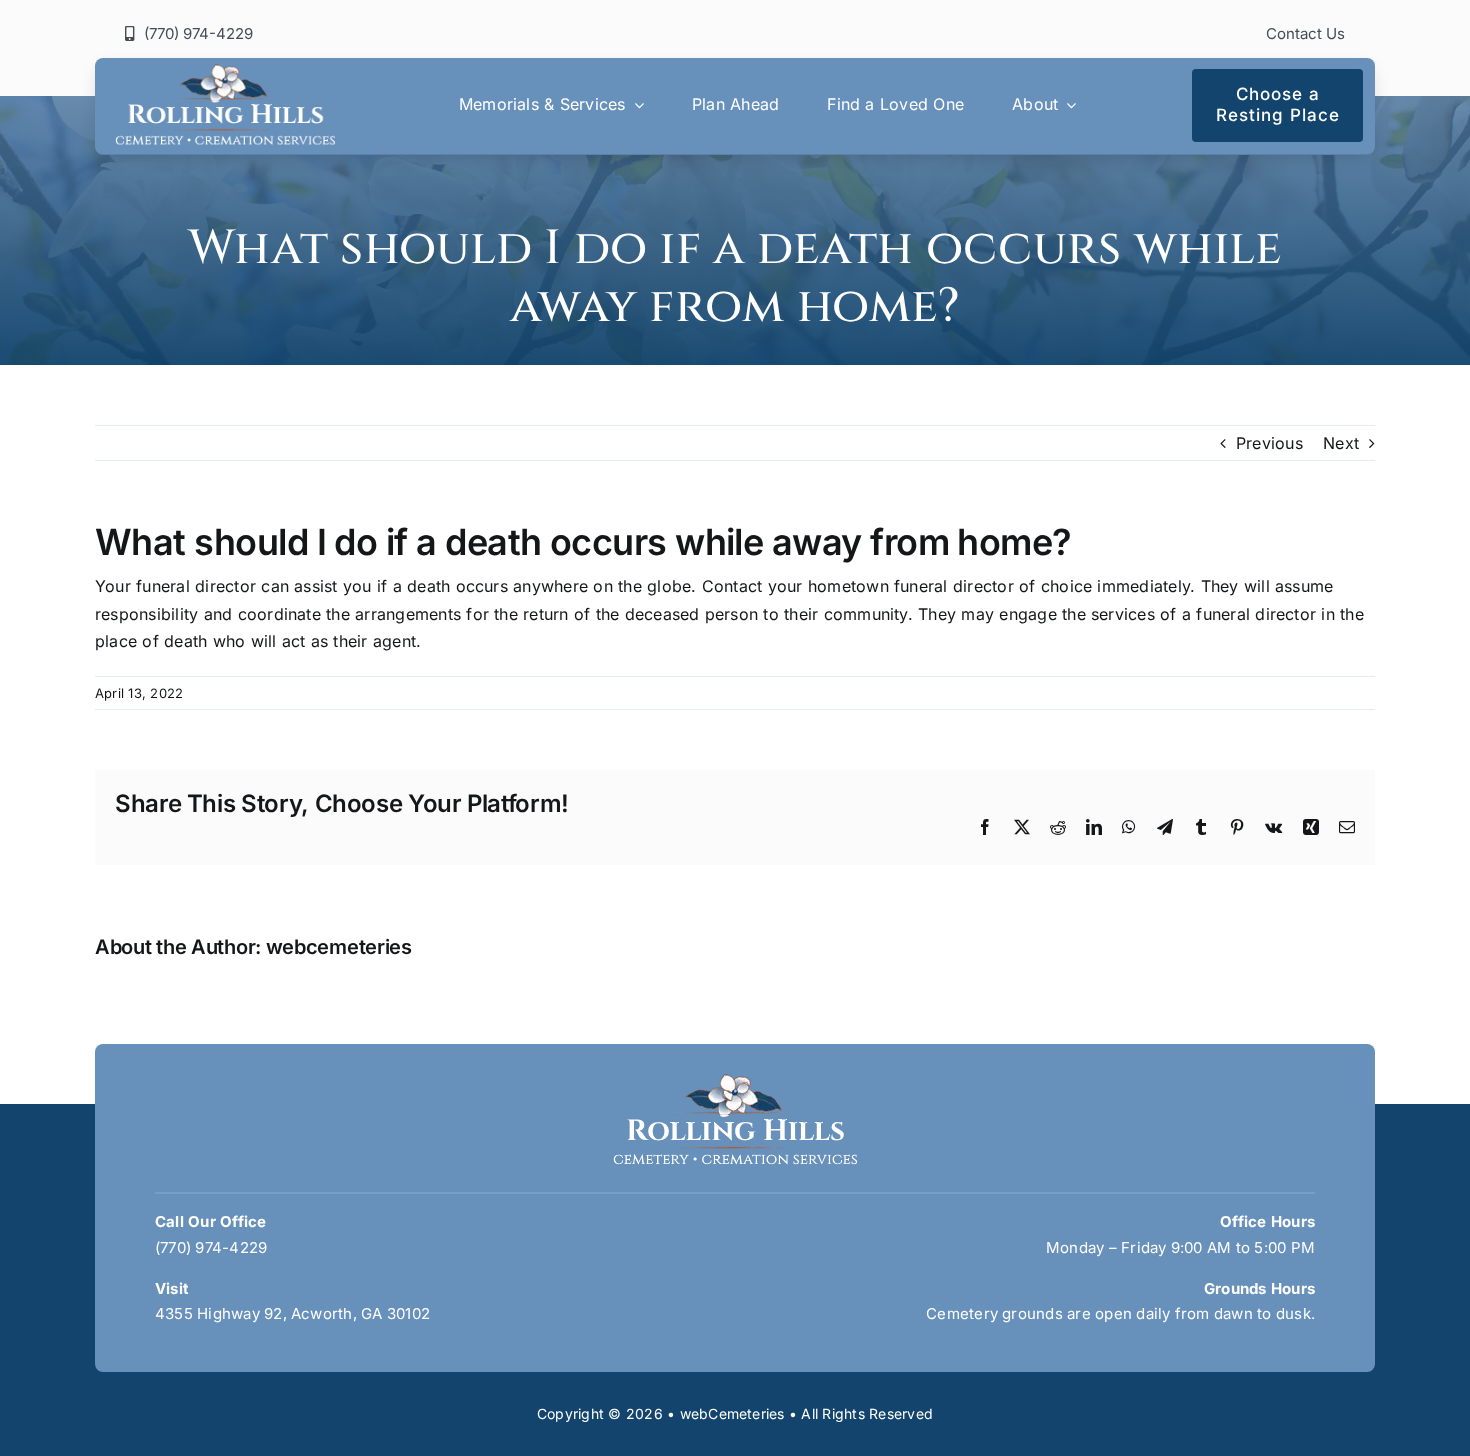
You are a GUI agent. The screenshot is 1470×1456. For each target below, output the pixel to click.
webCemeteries (732, 1413)
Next (1341, 443)
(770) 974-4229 (211, 1247)
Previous (1269, 443)
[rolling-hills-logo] (225, 72)
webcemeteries (339, 947)
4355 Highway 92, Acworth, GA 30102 (292, 1313)
